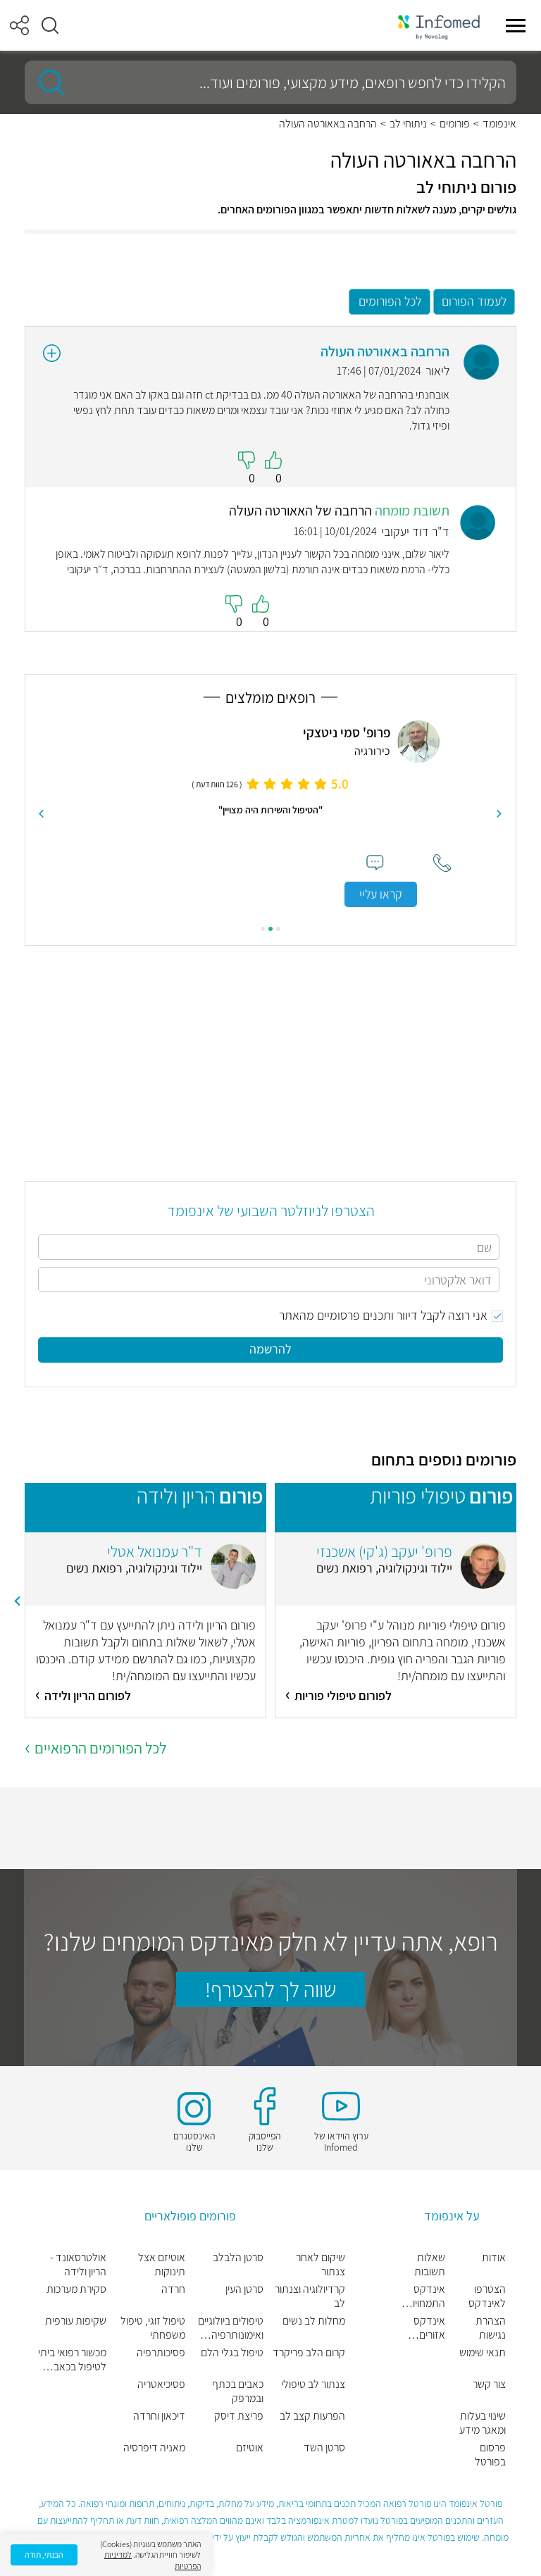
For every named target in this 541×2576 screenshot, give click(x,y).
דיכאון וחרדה (159, 2416)
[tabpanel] (270, 814)
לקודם (499, 814)
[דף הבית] (439, 26)
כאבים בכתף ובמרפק (238, 2391)
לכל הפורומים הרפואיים (100, 1748)
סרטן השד (324, 2448)
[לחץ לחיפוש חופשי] (46, 82)
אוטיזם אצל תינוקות (161, 2265)
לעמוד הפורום (474, 301)
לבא (42, 814)
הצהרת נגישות (491, 2328)
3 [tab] (263, 929)
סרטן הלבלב (238, 2258)
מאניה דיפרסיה (154, 2448)
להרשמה (270, 1349)
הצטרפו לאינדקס (487, 2296)
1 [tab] (278, 929)
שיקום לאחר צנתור (321, 2265)
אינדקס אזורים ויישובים (429, 2328)
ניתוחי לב (408, 124)
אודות (494, 2258)
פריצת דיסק (239, 2416)
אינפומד (499, 124)
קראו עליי (381, 894)
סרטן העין (244, 2289)
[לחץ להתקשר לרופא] (442, 863)
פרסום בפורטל (490, 2455)
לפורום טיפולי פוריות (343, 1695)
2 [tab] (270, 929)
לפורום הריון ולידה (88, 1695)
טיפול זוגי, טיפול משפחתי (153, 2328)
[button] (50, 25)
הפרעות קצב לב (312, 2416)
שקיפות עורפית (76, 2321)
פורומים (455, 124)
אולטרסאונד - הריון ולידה (78, 2265)
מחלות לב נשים (314, 2321)
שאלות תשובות (429, 2265)
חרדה (173, 2289)
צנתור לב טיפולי (313, 2384)
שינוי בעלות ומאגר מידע (483, 2423)
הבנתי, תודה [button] (44, 2555)
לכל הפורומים (390, 301)
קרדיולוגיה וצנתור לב (310, 2296)
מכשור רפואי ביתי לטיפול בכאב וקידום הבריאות (72, 2360)
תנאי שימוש (483, 2353)
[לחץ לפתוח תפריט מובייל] (516, 25)
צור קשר (489, 2384)
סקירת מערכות (76, 2289)
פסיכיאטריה (161, 2384)
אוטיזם (250, 2448)
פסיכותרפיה (161, 2353)
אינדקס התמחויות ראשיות (425, 2296)
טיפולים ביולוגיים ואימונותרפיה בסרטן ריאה (231, 2328)
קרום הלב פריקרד (309, 2353)
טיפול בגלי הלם (232, 2353)
